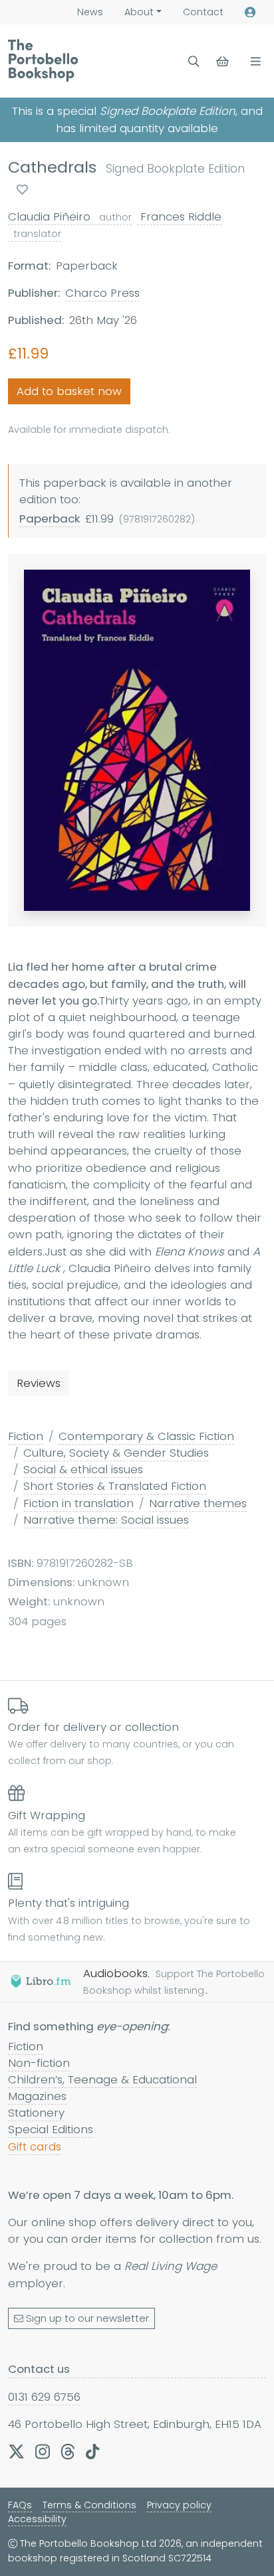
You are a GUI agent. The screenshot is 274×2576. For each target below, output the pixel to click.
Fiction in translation (78, 1503)
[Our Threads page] (68, 2451)
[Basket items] (224, 61)
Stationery (36, 2113)
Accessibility (37, 2519)
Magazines (37, 2096)
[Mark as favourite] (22, 190)
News (90, 12)
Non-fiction (39, 2063)
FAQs (20, 2505)
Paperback (50, 519)
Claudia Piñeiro (70, 216)
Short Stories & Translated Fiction (115, 1486)
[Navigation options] (253, 61)
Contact (203, 12)
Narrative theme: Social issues (106, 1520)
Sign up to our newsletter (87, 2318)
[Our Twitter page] (16, 2451)
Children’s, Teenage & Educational (102, 2079)
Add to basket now (69, 391)
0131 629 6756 (44, 2397)
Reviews (39, 1383)
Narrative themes (198, 1503)
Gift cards (35, 2146)
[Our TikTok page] (92, 2451)
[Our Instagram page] (43, 2451)
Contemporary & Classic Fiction (146, 1436)
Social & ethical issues (83, 1469)
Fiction (26, 1436)
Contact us (39, 2369)
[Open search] (194, 61)
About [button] (139, 12)
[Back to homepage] (43, 60)
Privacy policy (179, 2505)
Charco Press (102, 293)
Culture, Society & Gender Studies (116, 1453)
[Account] (250, 12)
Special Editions (51, 2129)
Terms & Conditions (89, 2505)
